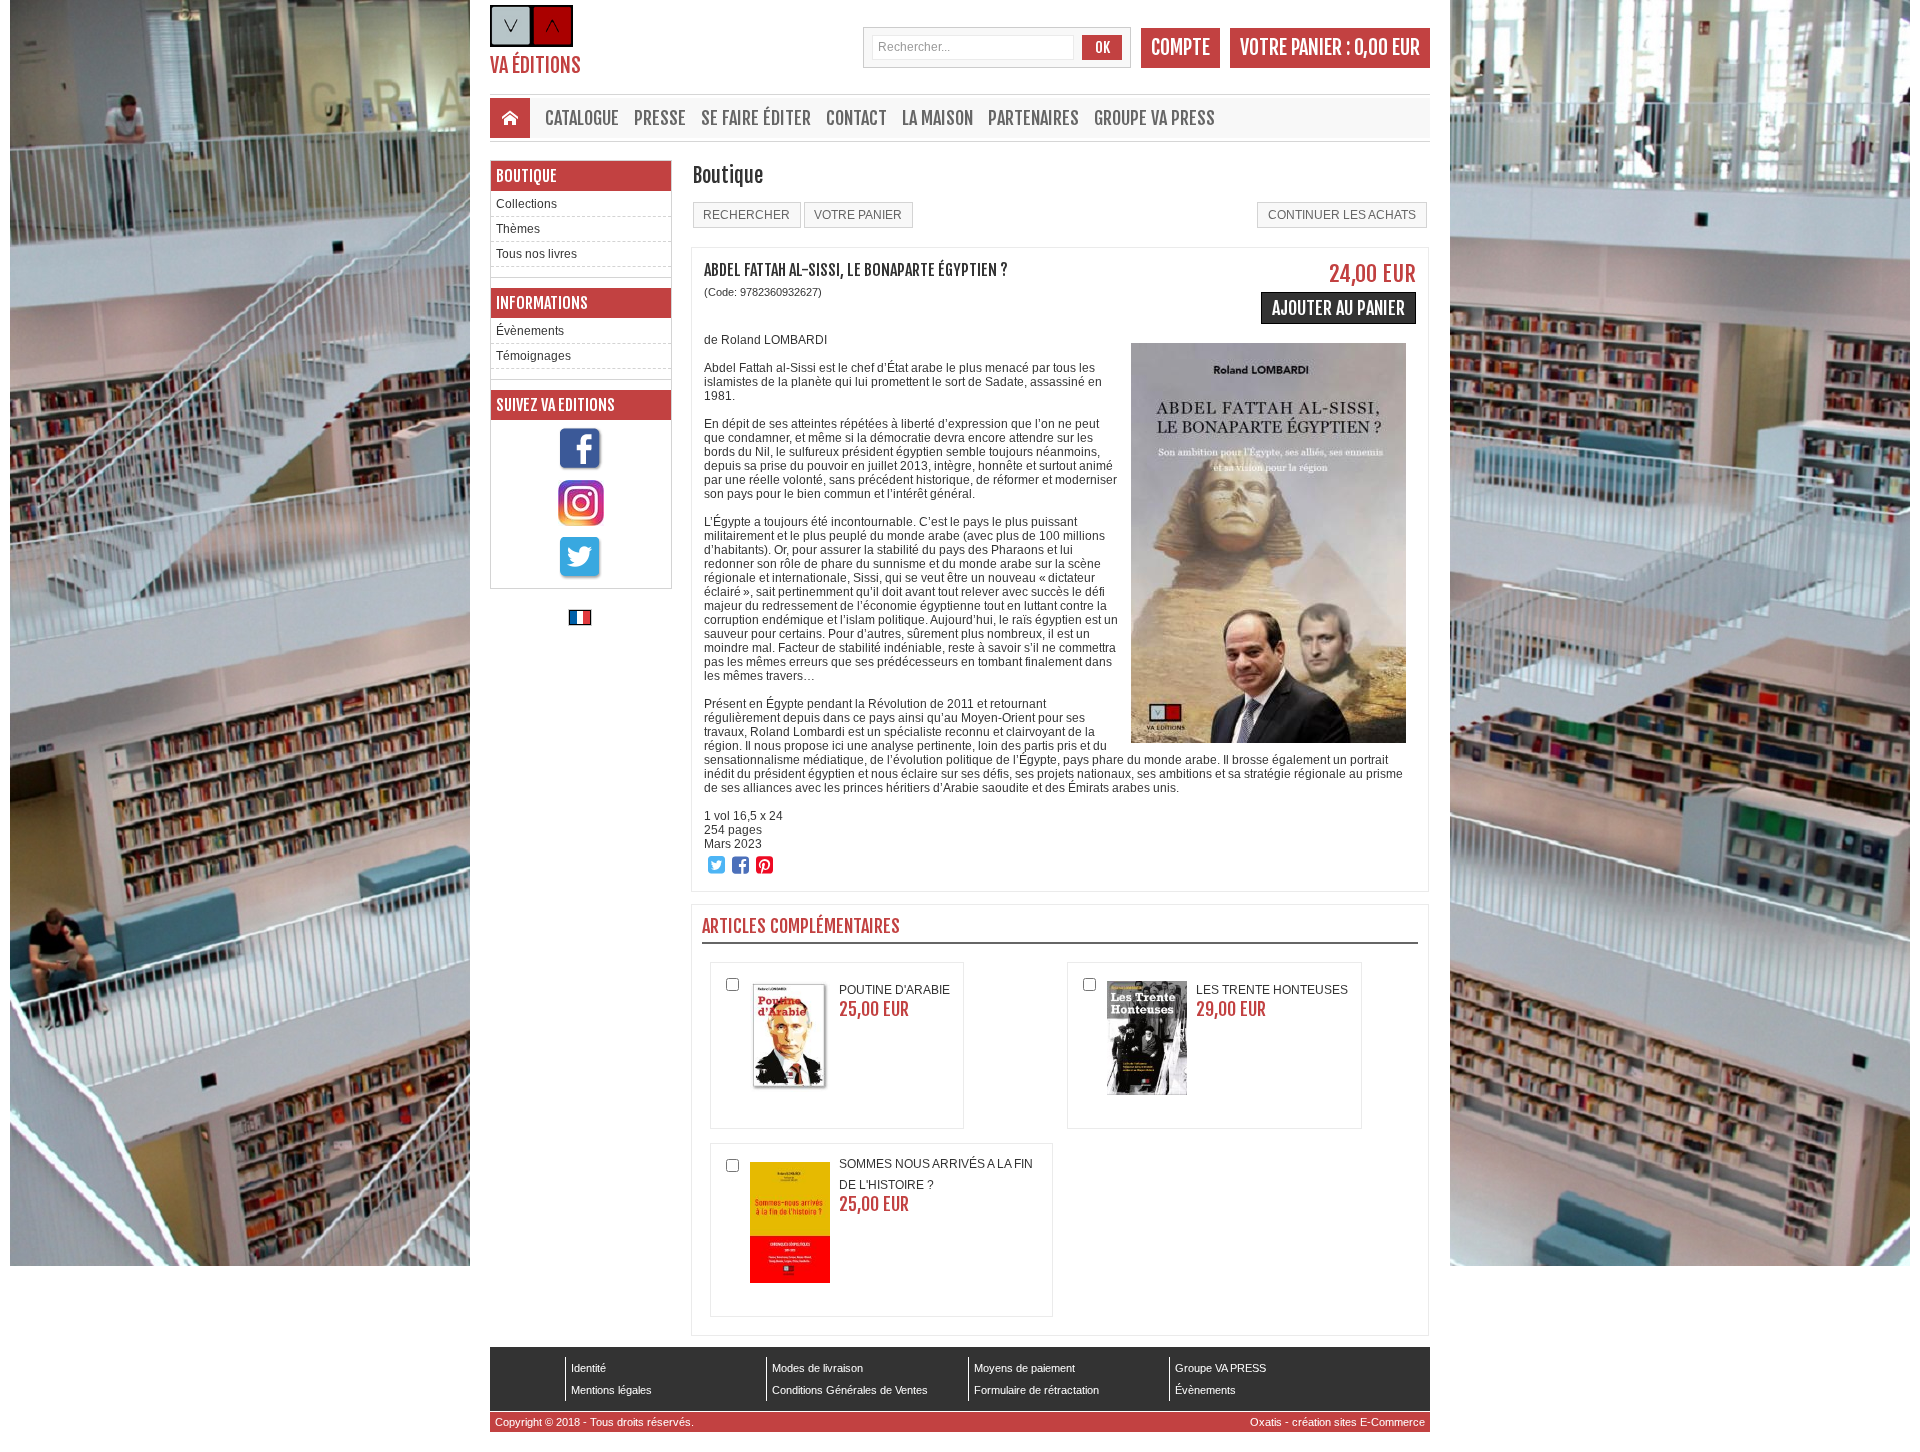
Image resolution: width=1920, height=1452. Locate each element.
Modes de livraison (817, 1368)
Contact (856, 118)
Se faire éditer (756, 118)
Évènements (530, 331)
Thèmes (518, 229)
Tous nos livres (536, 254)
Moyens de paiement (1024, 1368)
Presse (660, 118)
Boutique (526, 176)
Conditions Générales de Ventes (850, 1390)
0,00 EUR (1387, 47)
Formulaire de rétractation (1036, 1390)
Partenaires (1033, 118)
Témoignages (533, 356)
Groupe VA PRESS (1154, 118)
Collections (526, 204)
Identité (588, 1368)
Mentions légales (611, 1390)
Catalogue (582, 118)
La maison (937, 118)
